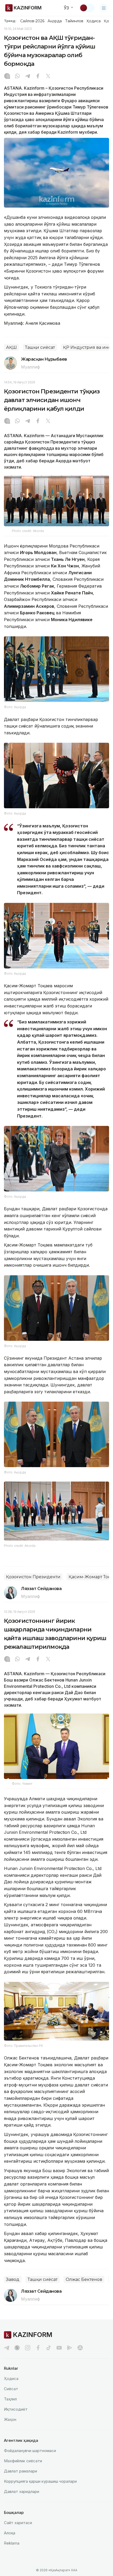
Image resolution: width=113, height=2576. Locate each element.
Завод (13, 2279)
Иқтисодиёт (16, 2409)
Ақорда (55, 21)
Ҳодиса (94, 21)
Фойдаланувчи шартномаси (30, 2451)
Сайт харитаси (18, 2523)
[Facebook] (38, 77)
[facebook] (38, 2348)
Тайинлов (74, 21)
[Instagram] (7, 77)
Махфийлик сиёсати (23, 2461)
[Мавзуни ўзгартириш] (87, 8)
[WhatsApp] (17, 77)
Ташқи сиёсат (40, 347)
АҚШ (11, 347)
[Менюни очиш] (104, 8)
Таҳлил (10, 2399)
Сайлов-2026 (32, 21)
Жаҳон (10, 2419)
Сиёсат (11, 2389)
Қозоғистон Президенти (33, 1577)
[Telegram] (28, 77)
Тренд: (10, 21)
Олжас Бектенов (84, 2279)
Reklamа (12, 2543)
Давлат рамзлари (20, 2471)
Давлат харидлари (22, 2491)
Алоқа (10, 2533)
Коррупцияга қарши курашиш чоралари (40, 2481)
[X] (48, 77)
